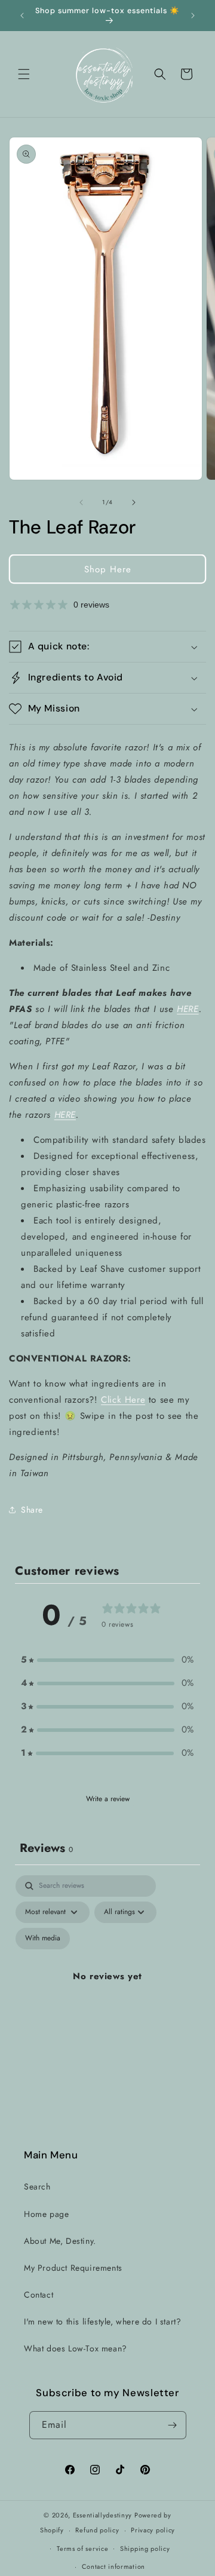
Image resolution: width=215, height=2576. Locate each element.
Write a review (108, 1799)
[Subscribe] (173, 2425)
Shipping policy (145, 2549)
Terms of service (82, 2549)
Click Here (123, 1400)
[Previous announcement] (22, 16)
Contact (39, 2295)
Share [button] (32, 1510)
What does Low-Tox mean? (76, 2348)
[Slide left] (81, 502)
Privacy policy (153, 2530)
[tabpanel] (107, 1991)
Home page (46, 2214)
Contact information (113, 2566)
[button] (24, 74)
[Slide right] (134, 502)
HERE (188, 1009)
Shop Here (108, 569)
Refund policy (97, 2530)
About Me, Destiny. (60, 2241)
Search (37, 2186)
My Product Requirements (73, 2268)
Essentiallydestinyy (102, 2515)
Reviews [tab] (46, 1848)
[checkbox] (43, 1939)
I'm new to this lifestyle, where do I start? (102, 2322)
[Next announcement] (193, 16)
